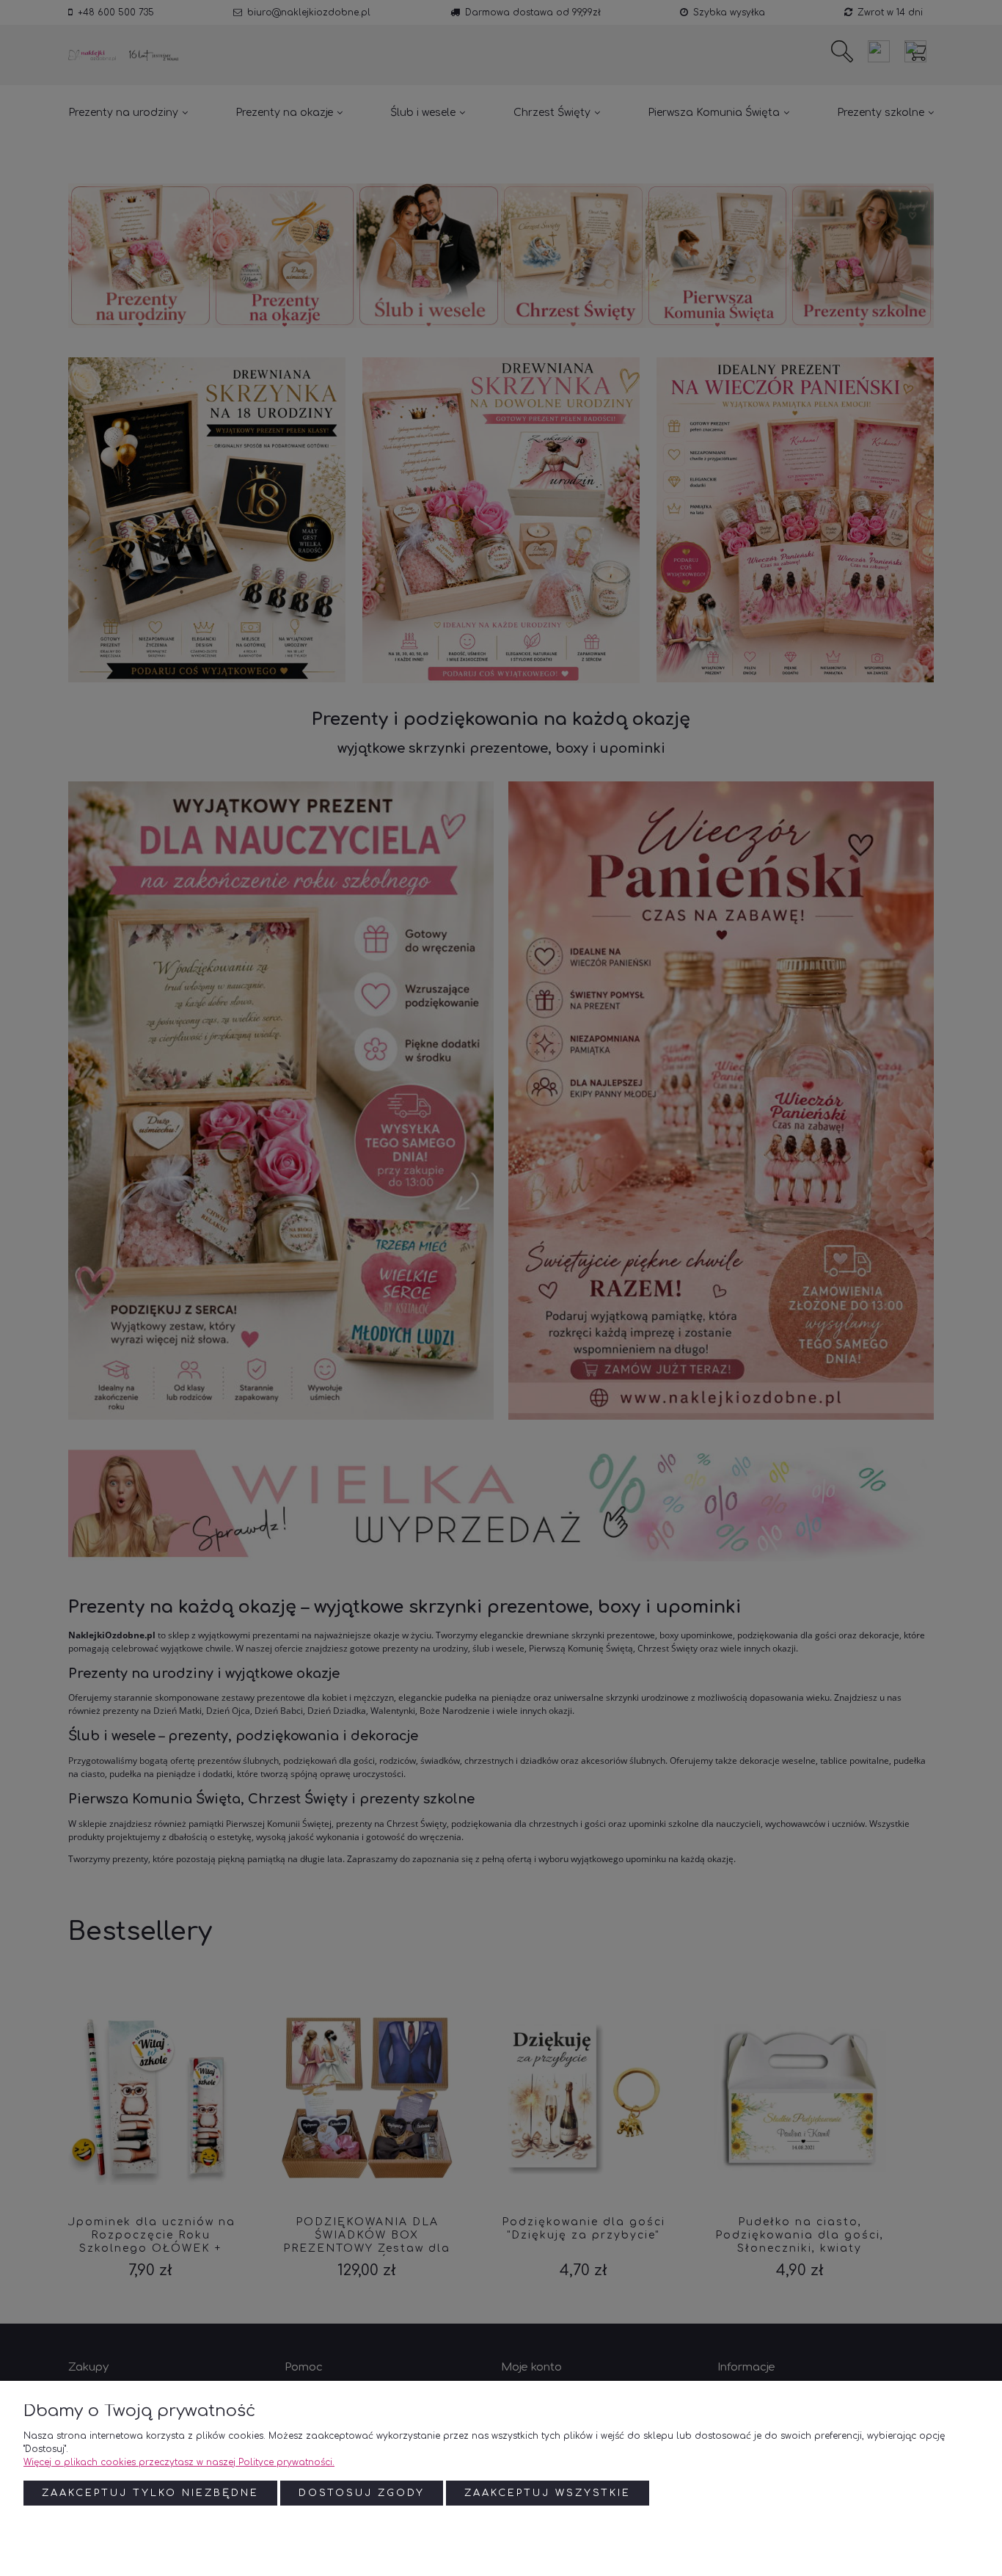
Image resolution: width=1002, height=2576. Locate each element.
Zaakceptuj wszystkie (548, 2493)
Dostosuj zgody (362, 2493)
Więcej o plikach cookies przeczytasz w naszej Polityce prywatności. (179, 2462)
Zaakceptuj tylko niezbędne (150, 2493)
